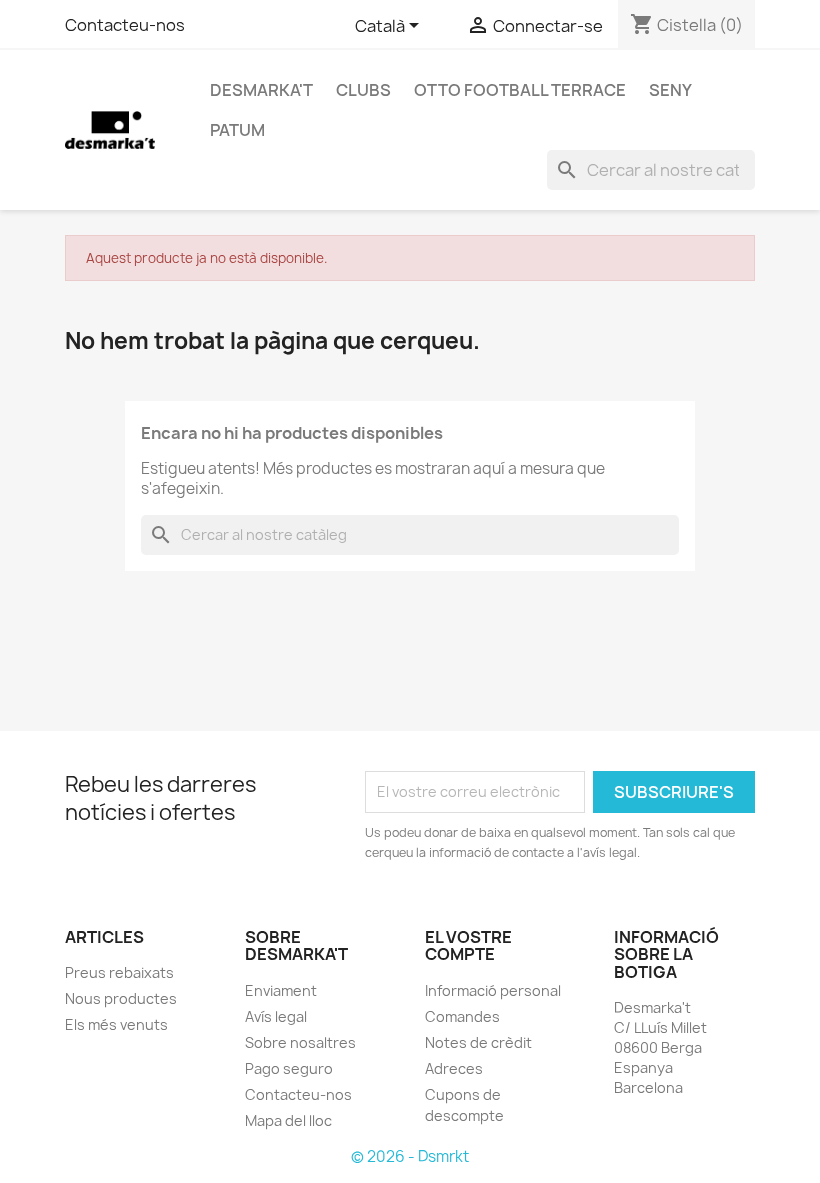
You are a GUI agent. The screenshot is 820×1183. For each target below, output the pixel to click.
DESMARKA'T (261, 90)
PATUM (237, 130)
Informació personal (493, 990)
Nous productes (121, 998)
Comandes (462, 1016)
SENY (670, 90)
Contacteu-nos (125, 25)
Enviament (281, 990)
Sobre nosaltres (300, 1042)
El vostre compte (468, 946)
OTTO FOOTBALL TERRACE (520, 90)
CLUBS (363, 90)
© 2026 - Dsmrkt (410, 1156)
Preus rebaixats (119, 972)
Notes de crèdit (478, 1042)
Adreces (454, 1068)
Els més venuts (116, 1024)
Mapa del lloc (288, 1120)
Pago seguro (289, 1068)
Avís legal (276, 1016)
